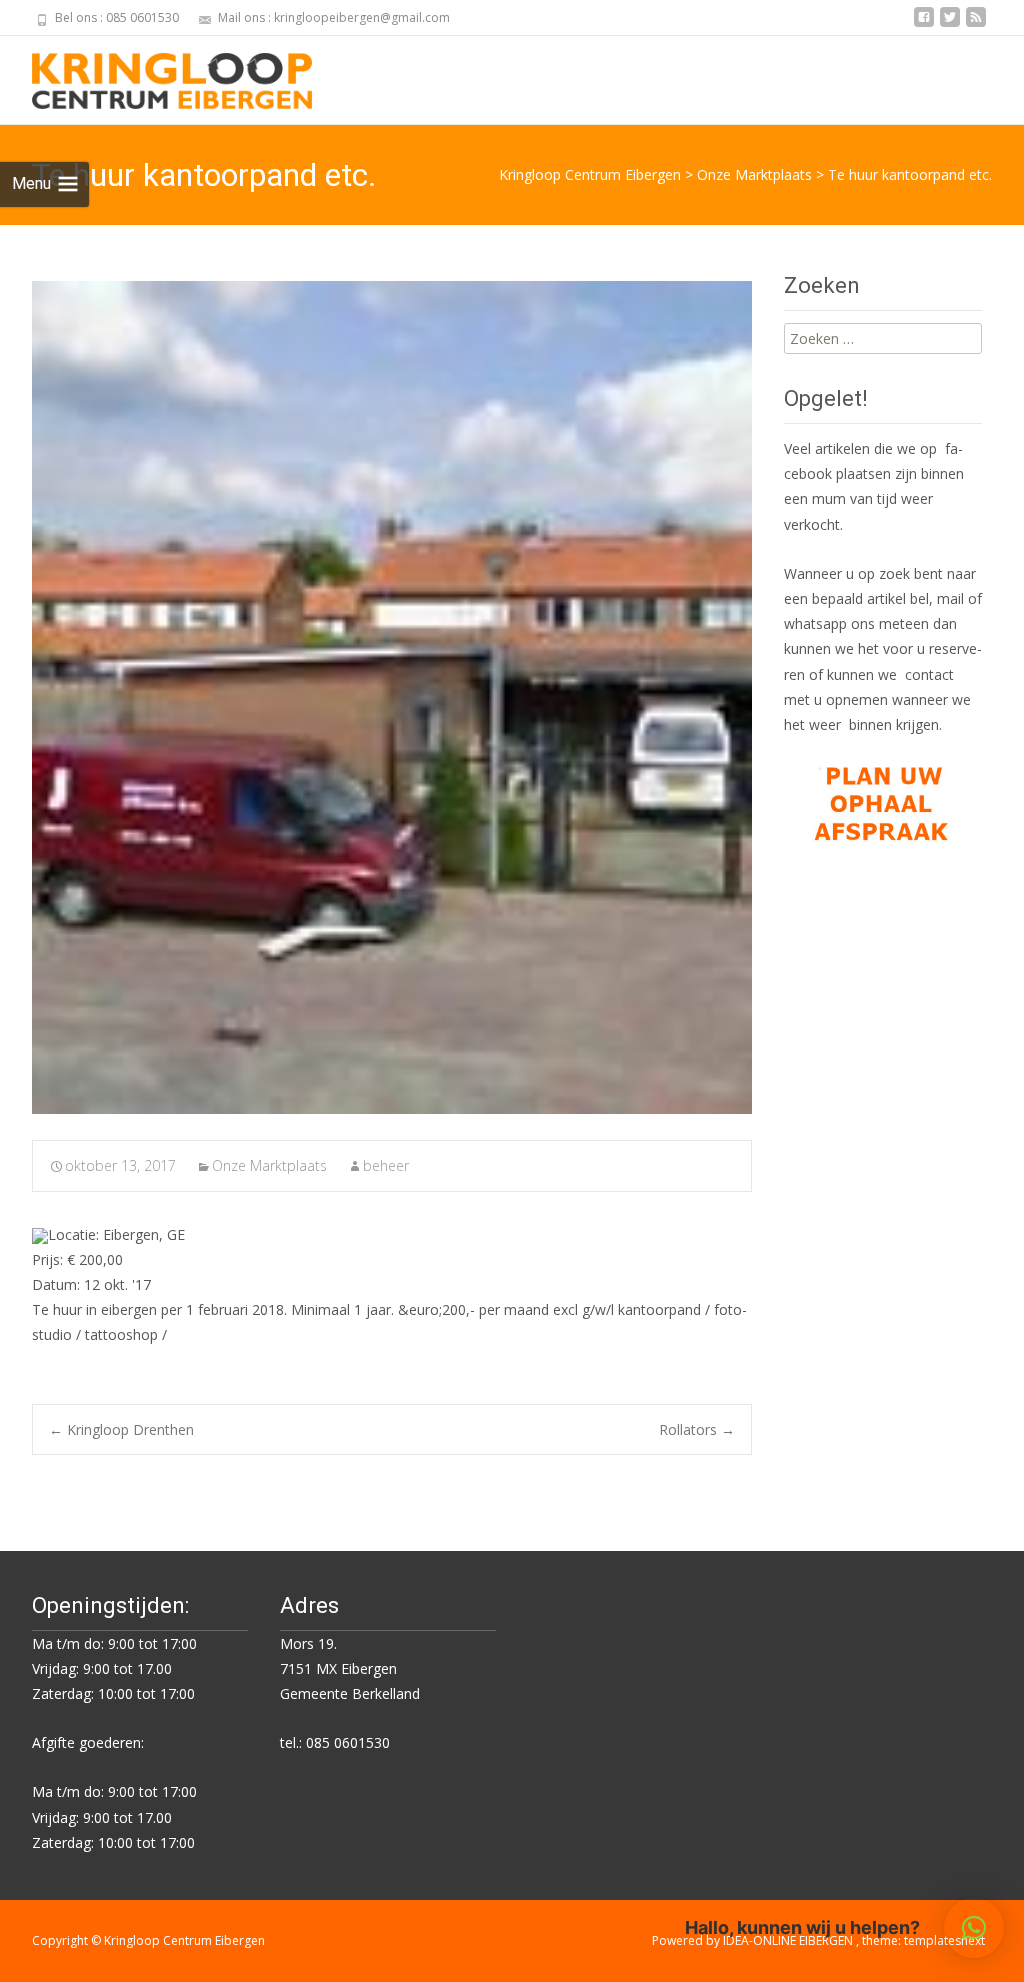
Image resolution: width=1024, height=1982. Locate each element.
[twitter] (950, 24)
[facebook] (924, 24)
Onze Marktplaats (269, 1165)
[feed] (976, 24)
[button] (974, 1928)
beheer (386, 1165)
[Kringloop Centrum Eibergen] (156, 76)
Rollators (697, 1429)
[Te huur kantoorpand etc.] (392, 697)
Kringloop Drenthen (121, 1429)
